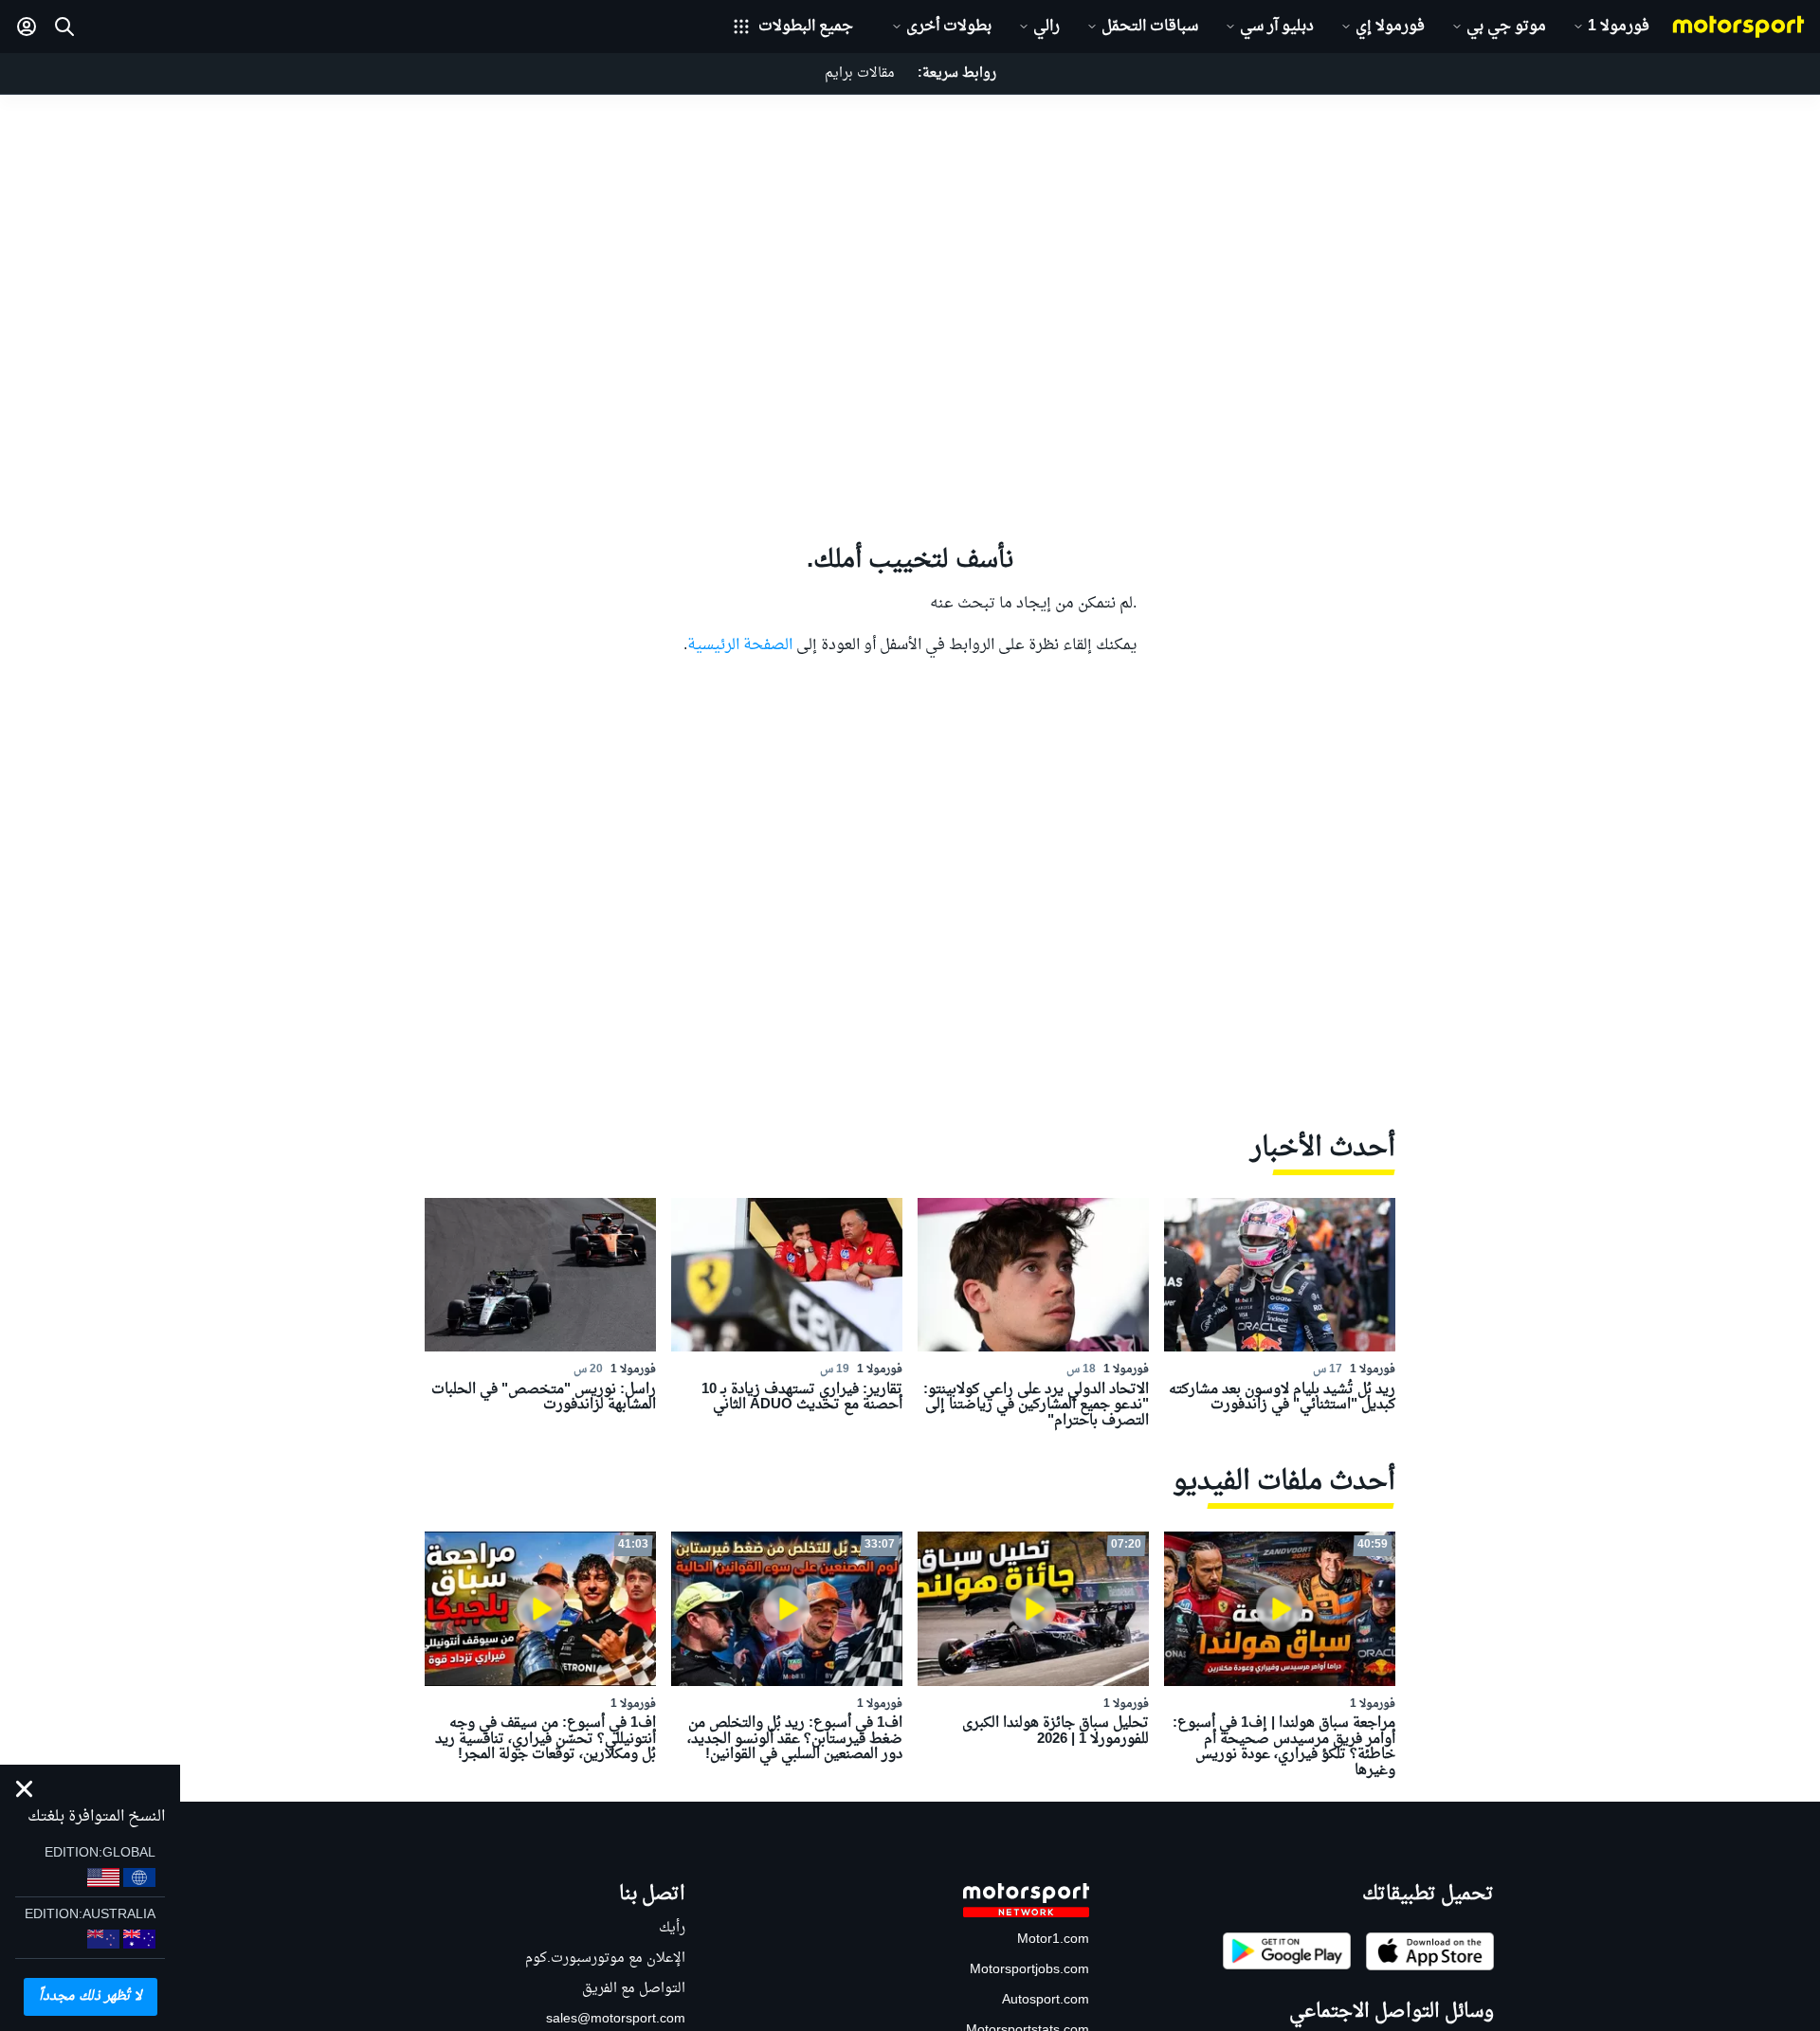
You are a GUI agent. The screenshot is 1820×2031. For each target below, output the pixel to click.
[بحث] (64, 27)
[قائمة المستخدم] (27, 27)
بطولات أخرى (949, 27)
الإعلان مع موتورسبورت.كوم (605, 1958)
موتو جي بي (1506, 27)
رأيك (672, 1928)
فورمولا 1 (1619, 27)
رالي (1046, 27)
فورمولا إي (1390, 27)
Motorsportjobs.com (1029, 1970)
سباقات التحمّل (1150, 27)
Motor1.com (1053, 1940)
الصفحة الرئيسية (740, 645)
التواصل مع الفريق (634, 1989)
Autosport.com (1046, 2000)
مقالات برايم (860, 73)
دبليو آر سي (1277, 27)
